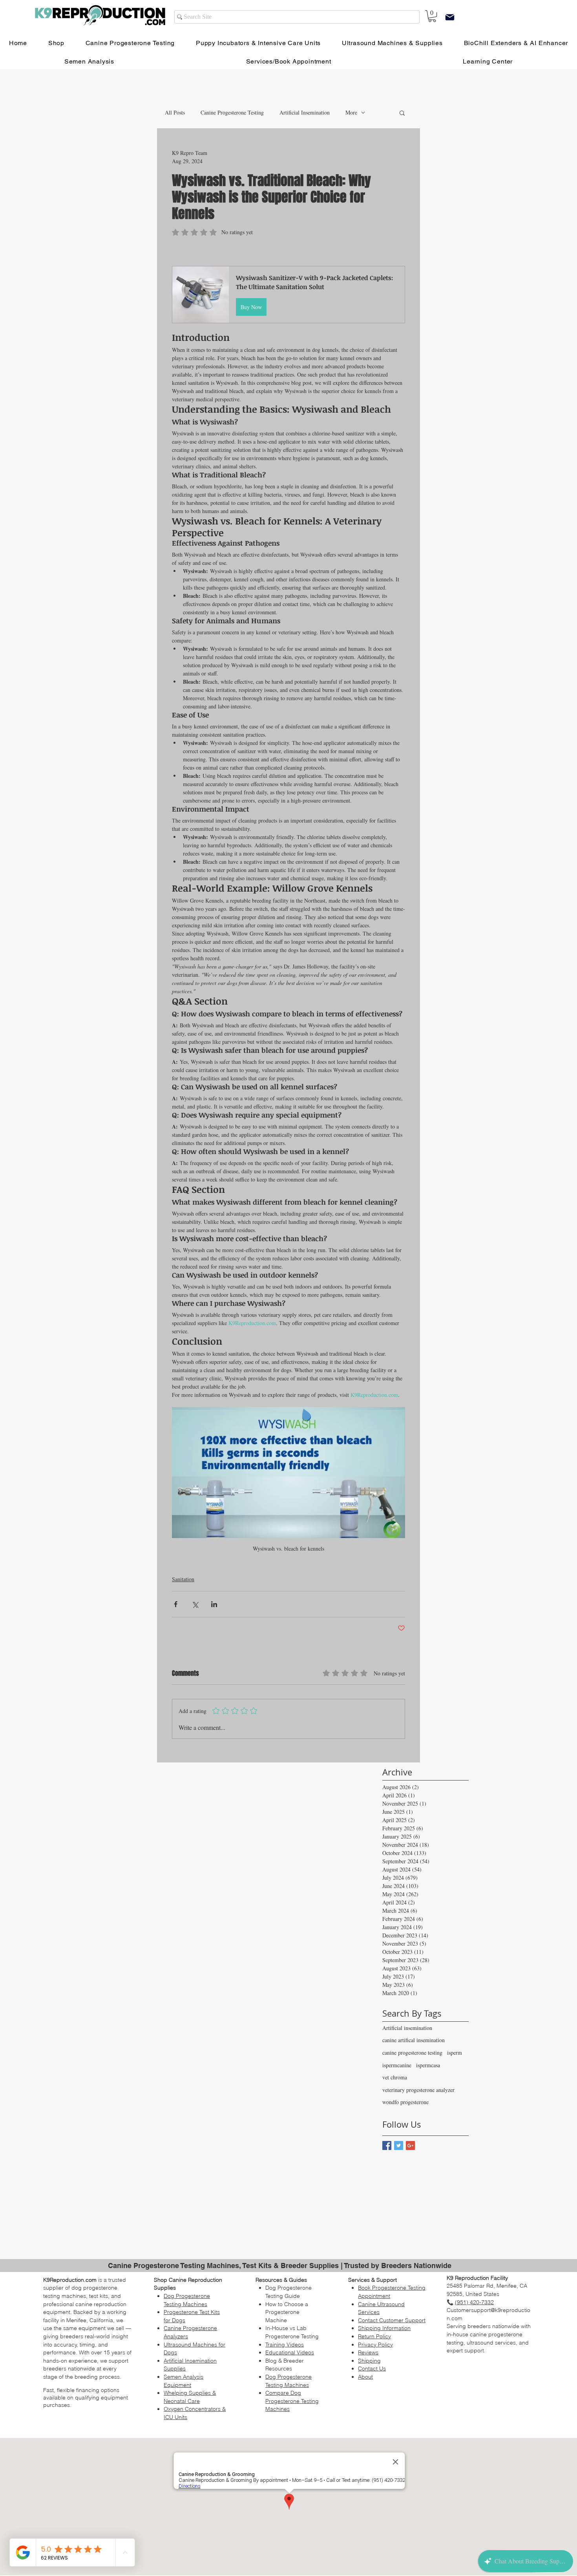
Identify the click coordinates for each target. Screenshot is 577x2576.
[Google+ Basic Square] (410, 2145)
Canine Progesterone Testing (232, 112)
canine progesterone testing (412, 2053)
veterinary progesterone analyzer (418, 2090)
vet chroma (395, 2077)
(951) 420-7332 (474, 2302)
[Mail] (450, 17)
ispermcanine (397, 2065)
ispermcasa (428, 2065)
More (351, 112)
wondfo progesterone (405, 2102)
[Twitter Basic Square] (399, 2145)
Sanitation (183, 1579)
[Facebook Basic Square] (387, 2145)
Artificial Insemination (305, 112)
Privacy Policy (375, 2345)
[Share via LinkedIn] (214, 1604)
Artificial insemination (407, 2028)
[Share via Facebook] (176, 1604)
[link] (432, 16)
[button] (402, 113)
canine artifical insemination (414, 2040)
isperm (455, 2053)
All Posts (175, 112)
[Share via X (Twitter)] (195, 1604)
